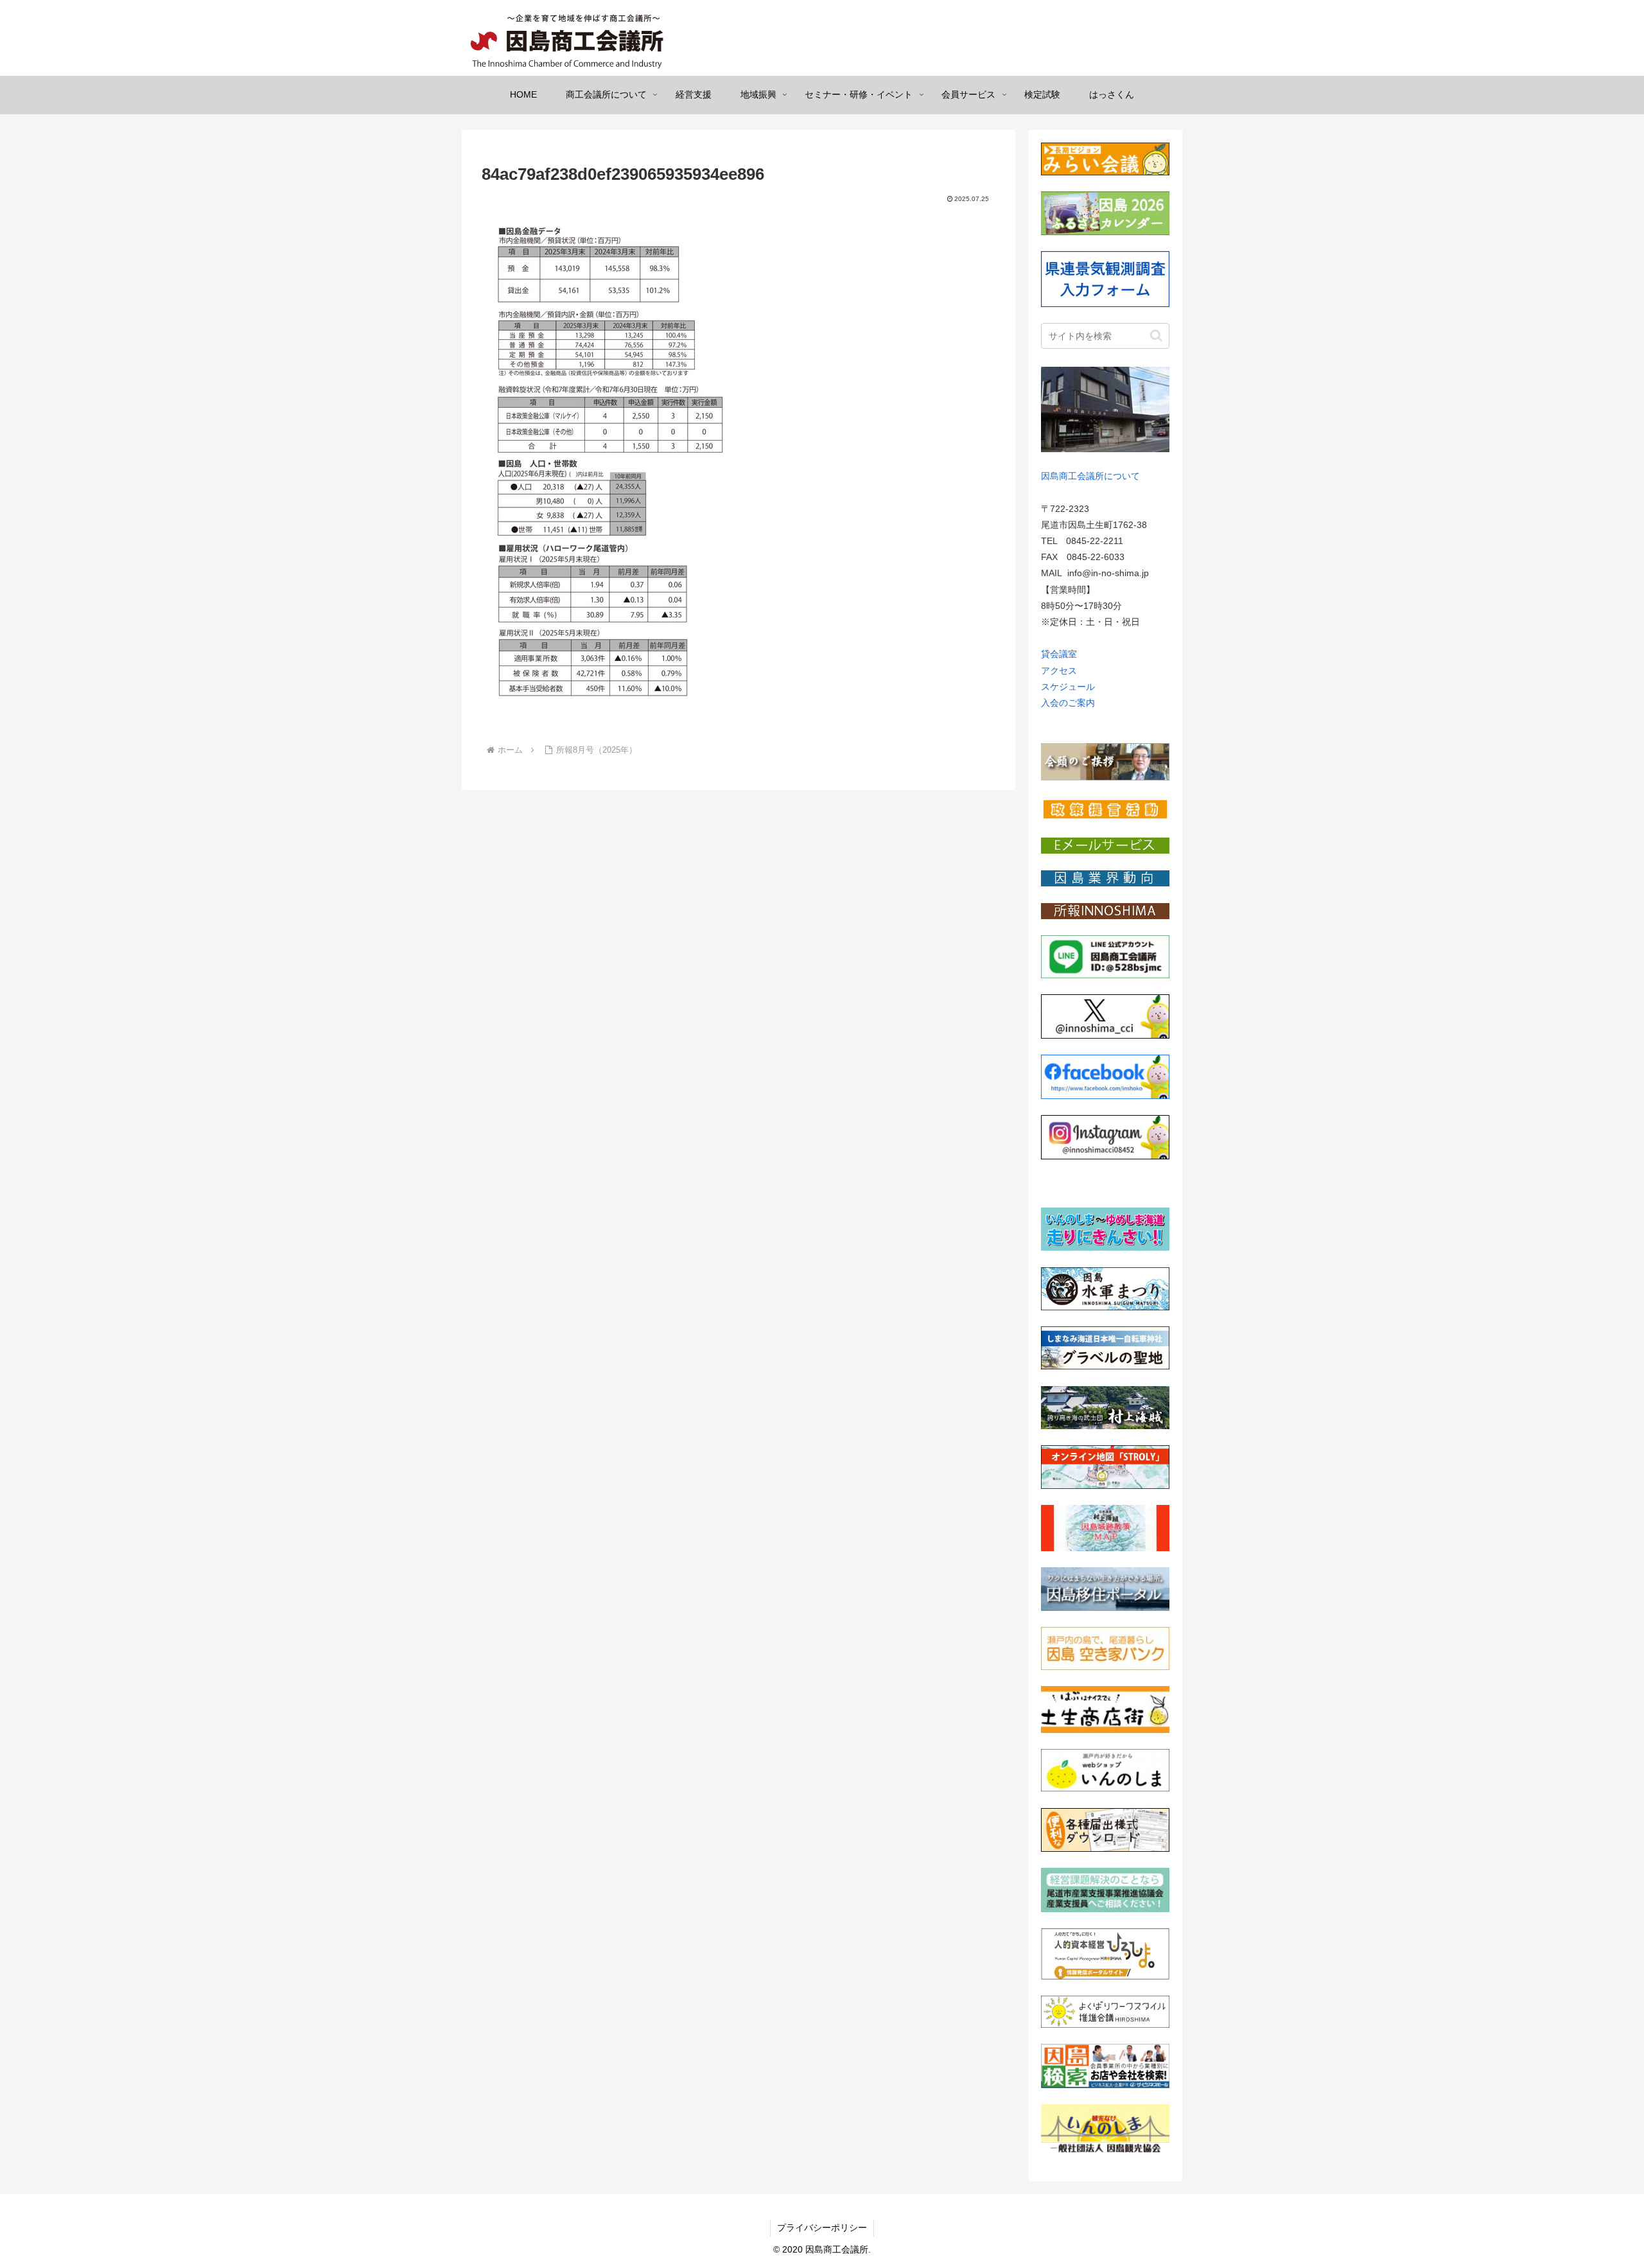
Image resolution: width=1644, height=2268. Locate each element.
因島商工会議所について (1090, 476)
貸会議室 (1059, 654)
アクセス (1059, 671)
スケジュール (1068, 687)
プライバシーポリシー (822, 2228)
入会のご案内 (1068, 703)
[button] (1156, 336)
